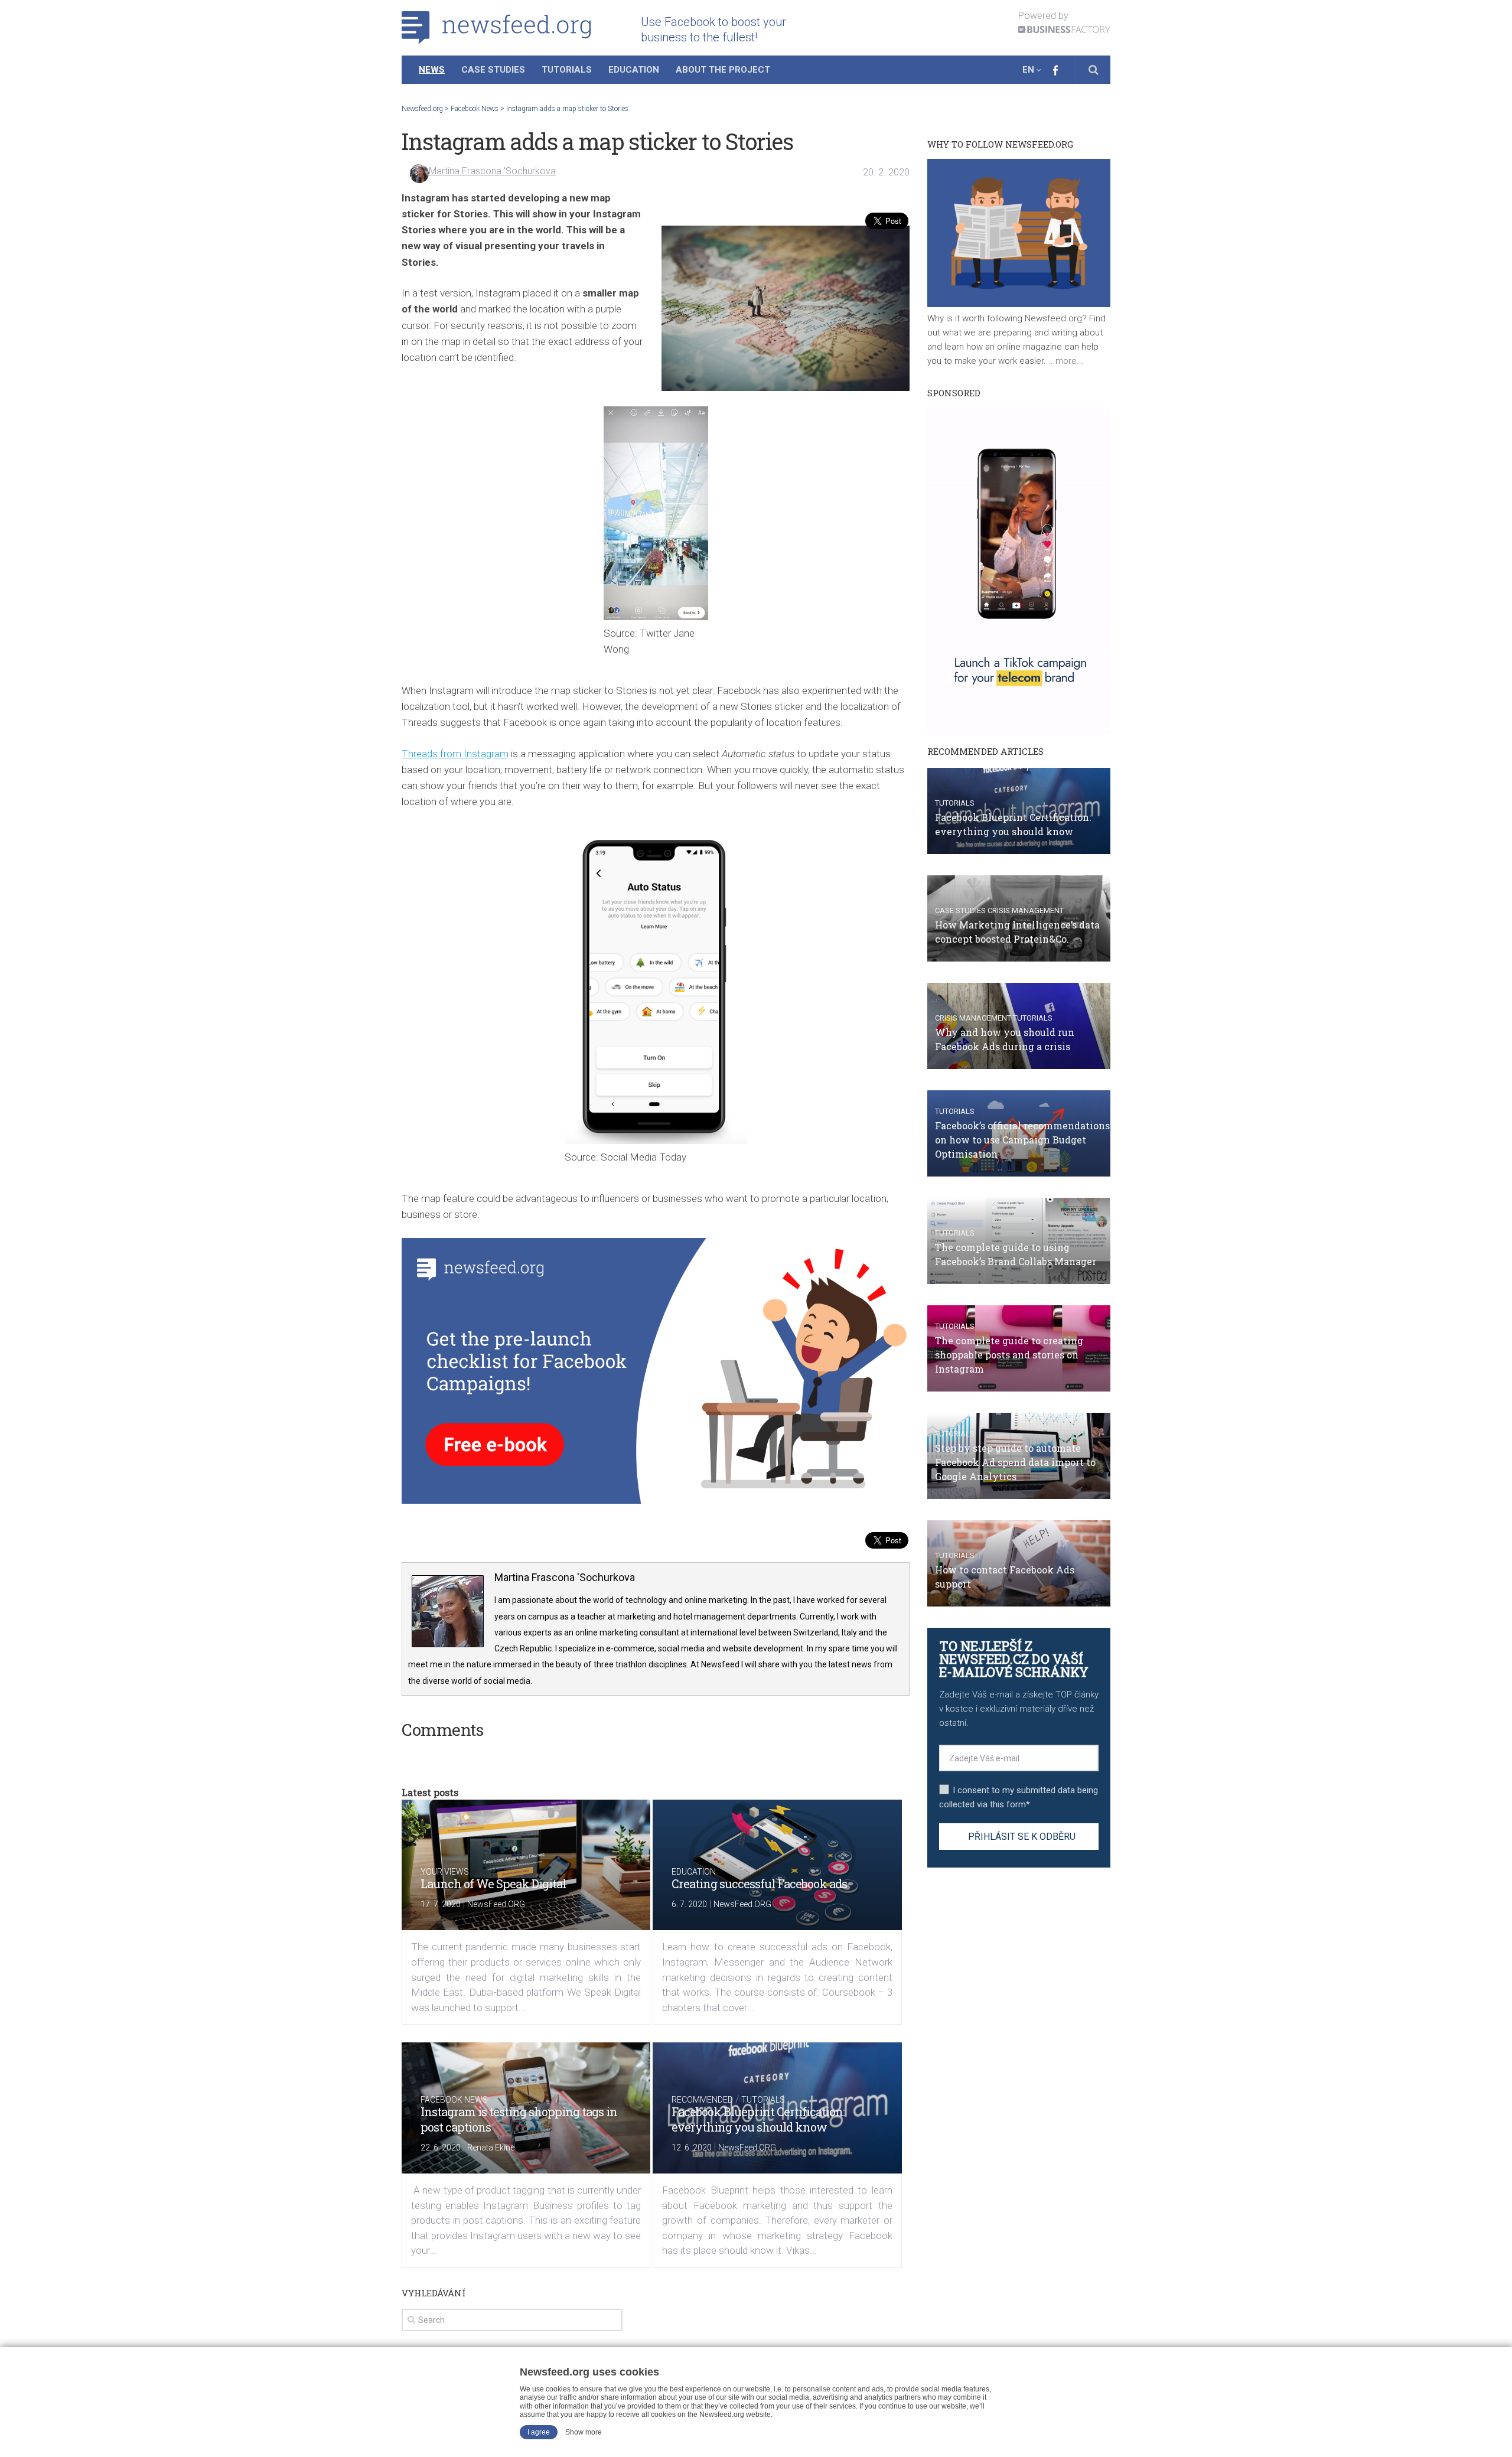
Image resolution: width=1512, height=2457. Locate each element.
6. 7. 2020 (689, 1904)
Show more (584, 2432)
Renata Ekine (491, 2148)
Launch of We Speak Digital (493, 1884)
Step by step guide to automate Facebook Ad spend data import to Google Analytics (1015, 1462)
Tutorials (567, 70)
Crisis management (1026, 910)
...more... (1065, 361)
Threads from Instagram (455, 754)
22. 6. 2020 (441, 2148)
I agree (539, 2432)
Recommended (702, 2100)
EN (1028, 70)
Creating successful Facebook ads (759, 1884)
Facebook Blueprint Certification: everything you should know (758, 2119)
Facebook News (454, 2100)
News (432, 70)
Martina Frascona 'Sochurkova (492, 171)
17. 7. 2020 (441, 1904)
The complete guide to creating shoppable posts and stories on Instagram (1009, 1355)
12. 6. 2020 (692, 2148)
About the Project (723, 70)
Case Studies (493, 70)
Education (634, 70)
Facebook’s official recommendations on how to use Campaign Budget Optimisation (1022, 1140)
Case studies (960, 910)
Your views (445, 1872)
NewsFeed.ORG (496, 1904)
